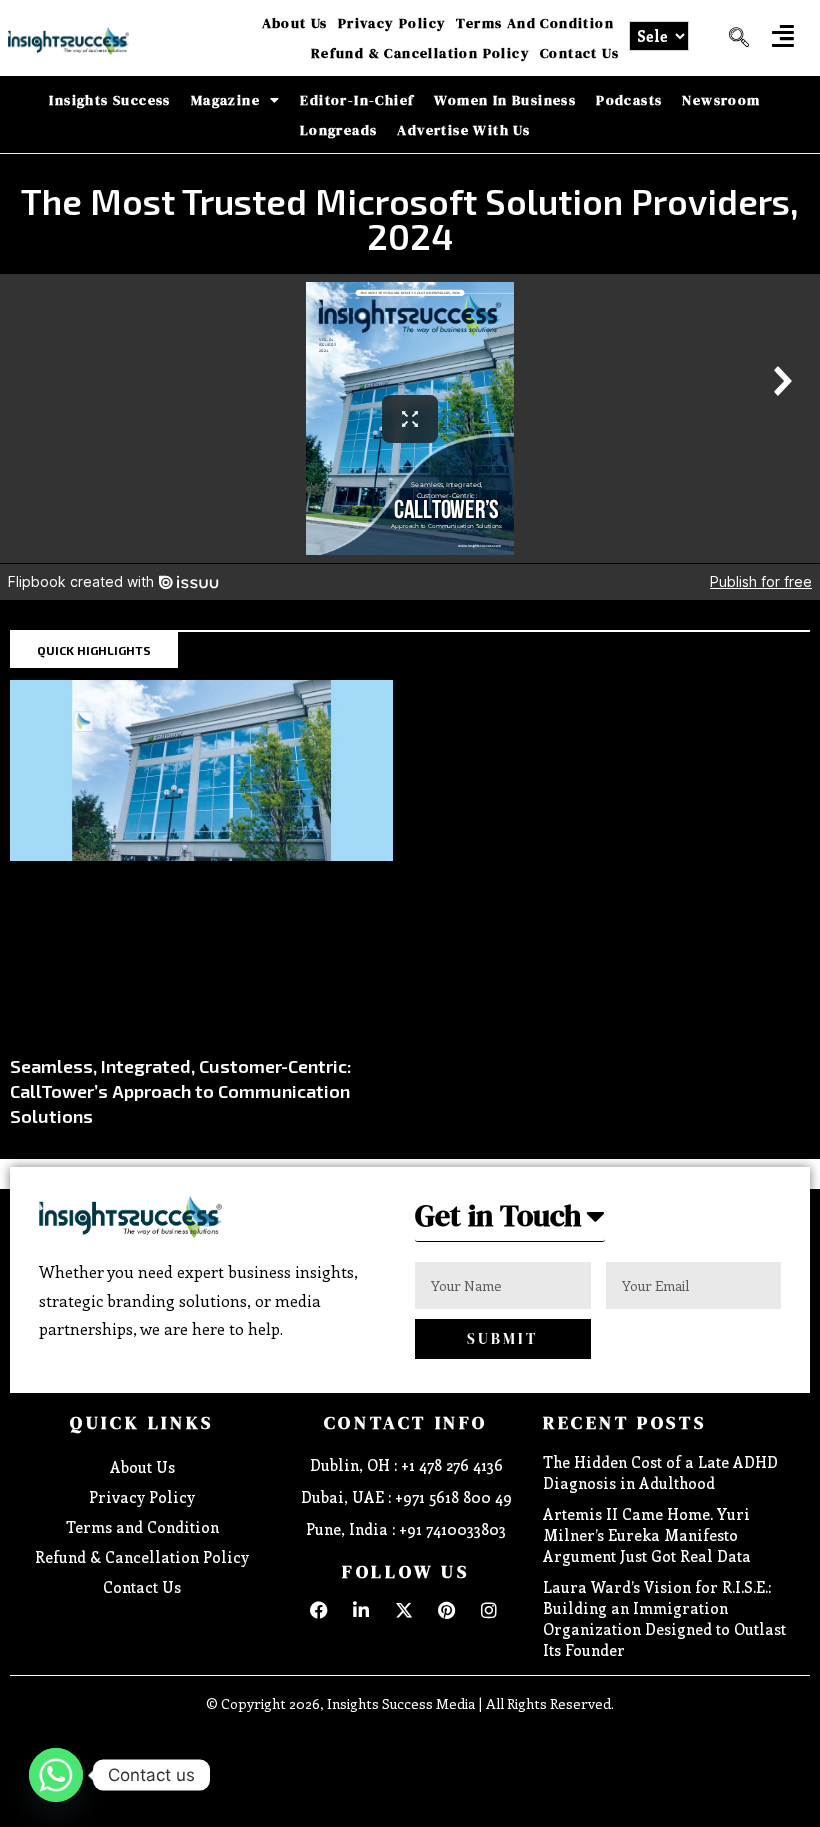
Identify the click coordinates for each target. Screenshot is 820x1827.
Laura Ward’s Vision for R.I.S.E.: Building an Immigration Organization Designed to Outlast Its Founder (664, 1618)
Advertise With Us (463, 130)
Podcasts (629, 100)
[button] (783, 35)
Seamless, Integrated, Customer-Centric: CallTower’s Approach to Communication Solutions (181, 1091)
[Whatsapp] (56, 1775)
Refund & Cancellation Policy (420, 53)
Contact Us (579, 53)
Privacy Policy (392, 23)
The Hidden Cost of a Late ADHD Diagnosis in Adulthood (660, 1472)
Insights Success (109, 100)
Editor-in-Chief (357, 100)
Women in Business (505, 100)
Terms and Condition (535, 23)
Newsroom (721, 100)
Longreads (339, 130)
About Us (295, 23)
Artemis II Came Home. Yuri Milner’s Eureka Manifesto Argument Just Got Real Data (647, 1535)
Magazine (225, 100)
